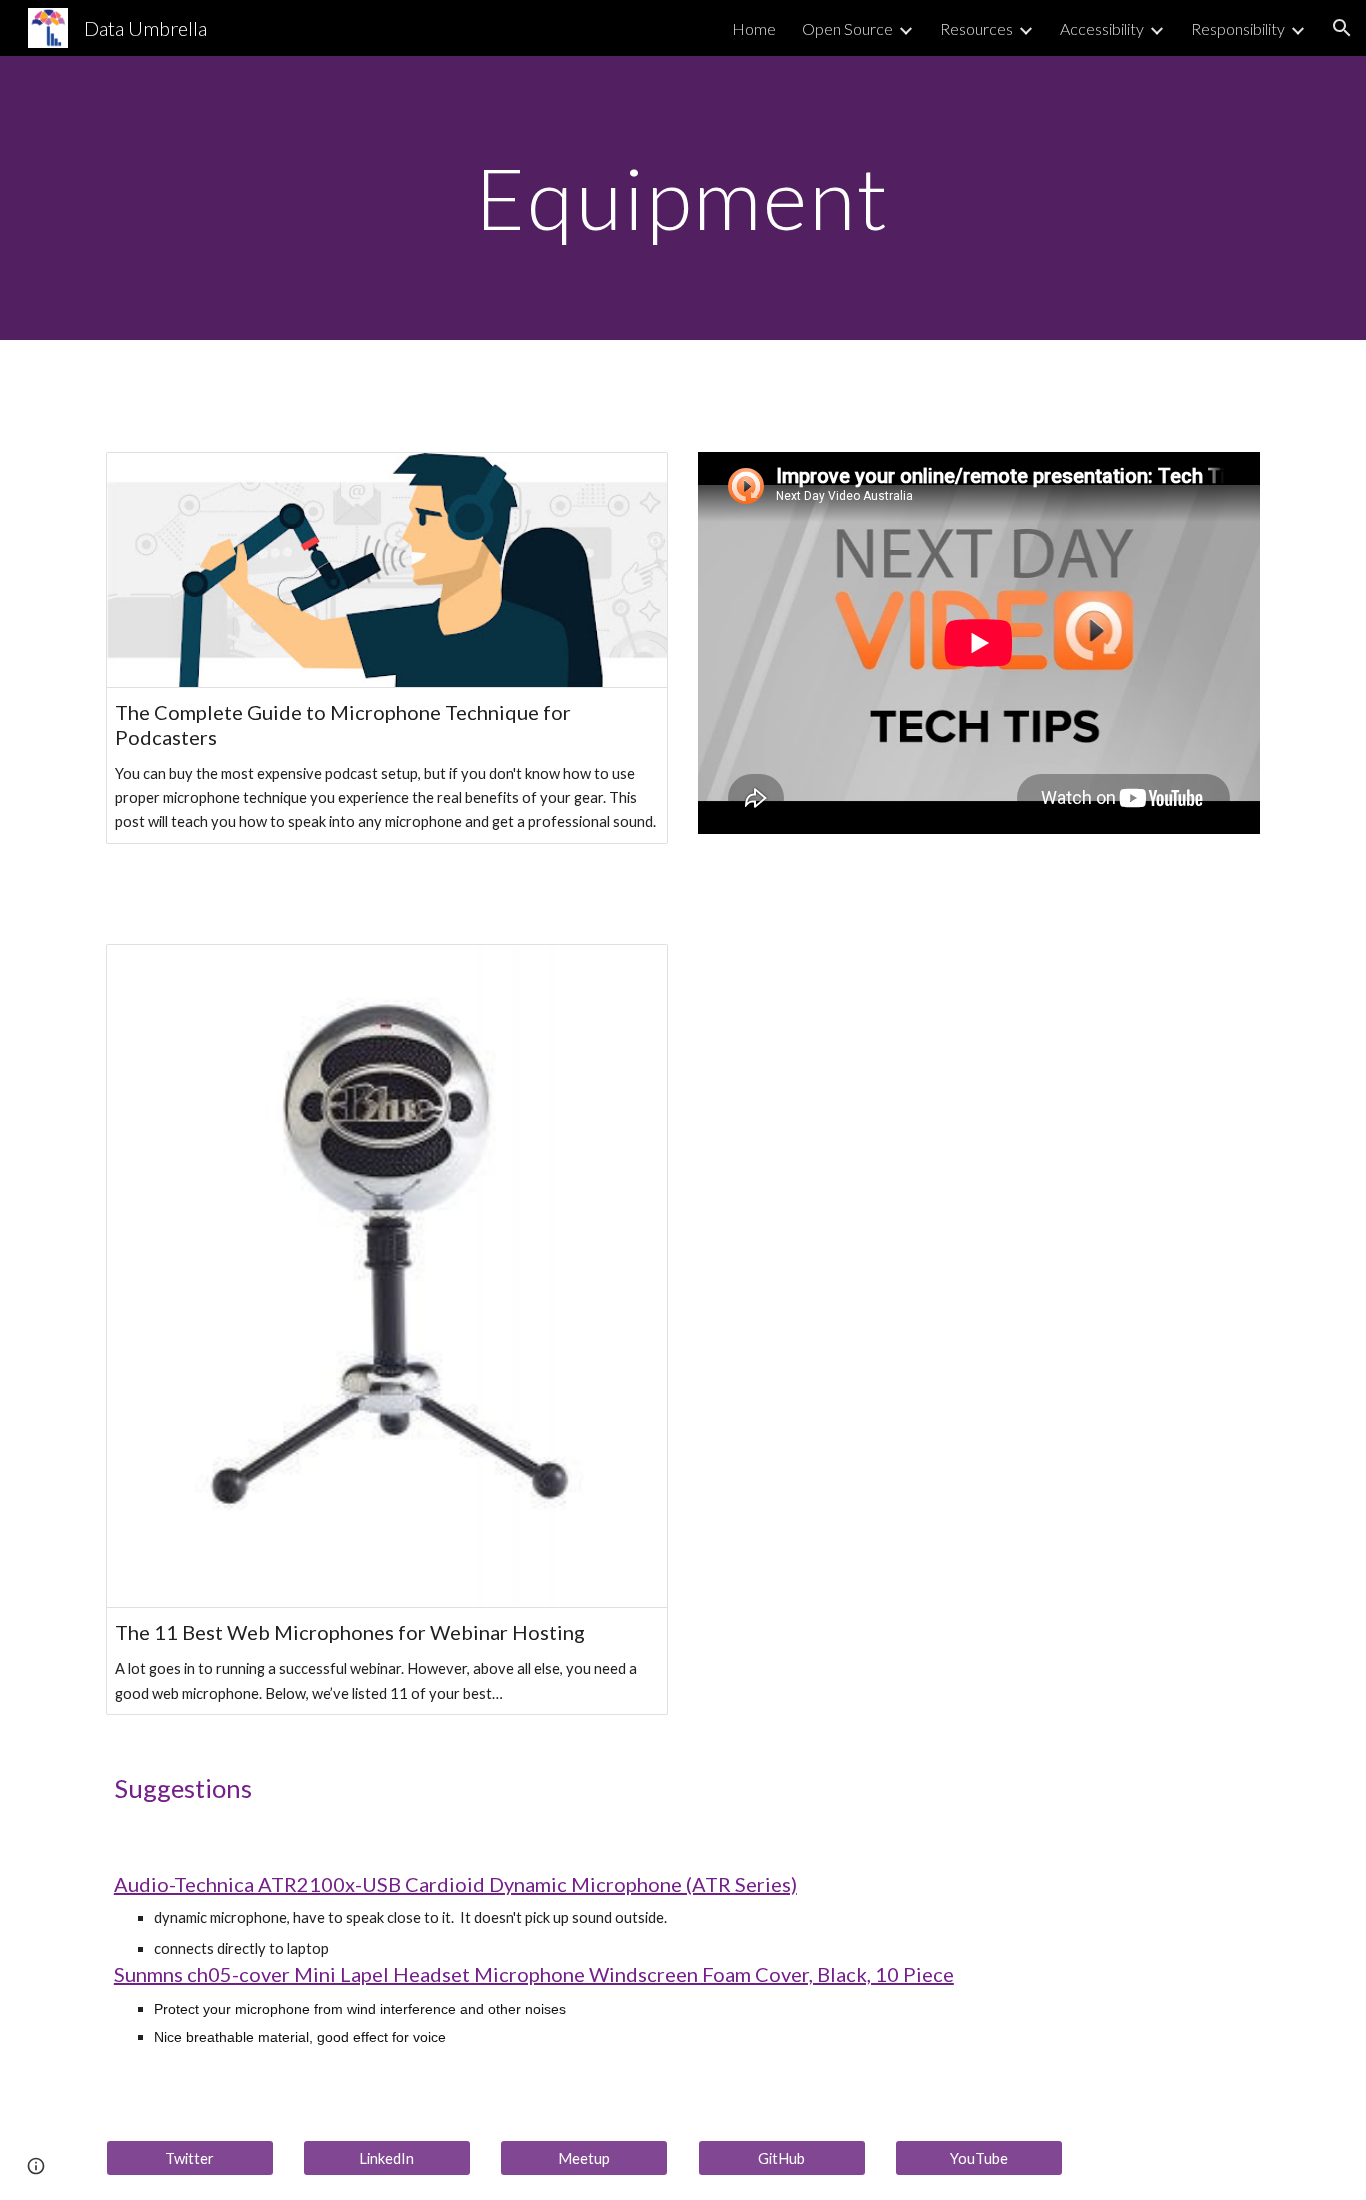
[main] (683, 197)
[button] (1342, 28)
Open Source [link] (847, 28)
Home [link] (754, 28)
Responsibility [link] (1238, 28)
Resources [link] (976, 28)
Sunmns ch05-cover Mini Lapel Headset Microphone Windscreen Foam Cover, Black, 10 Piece (534, 1974)
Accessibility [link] (1102, 28)
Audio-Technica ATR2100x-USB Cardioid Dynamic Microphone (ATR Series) (455, 1884)
